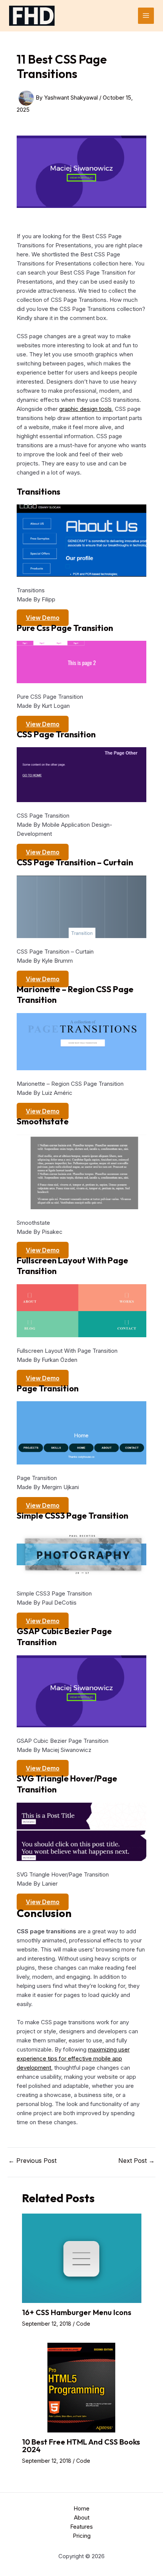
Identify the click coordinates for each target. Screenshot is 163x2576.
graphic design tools (85, 409)
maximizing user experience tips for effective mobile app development (73, 2058)
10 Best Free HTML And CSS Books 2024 (81, 2446)
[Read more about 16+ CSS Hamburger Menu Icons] (82, 2258)
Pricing (82, 2536)
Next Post (136, 2161)
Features (81, 2527)
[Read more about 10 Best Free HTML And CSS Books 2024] (82, 2387)
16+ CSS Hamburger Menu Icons (77, 2312)
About (82, 2517)
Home (81, 2508)
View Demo (43, 618)
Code (83, 2324)
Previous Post (32, 2161)
